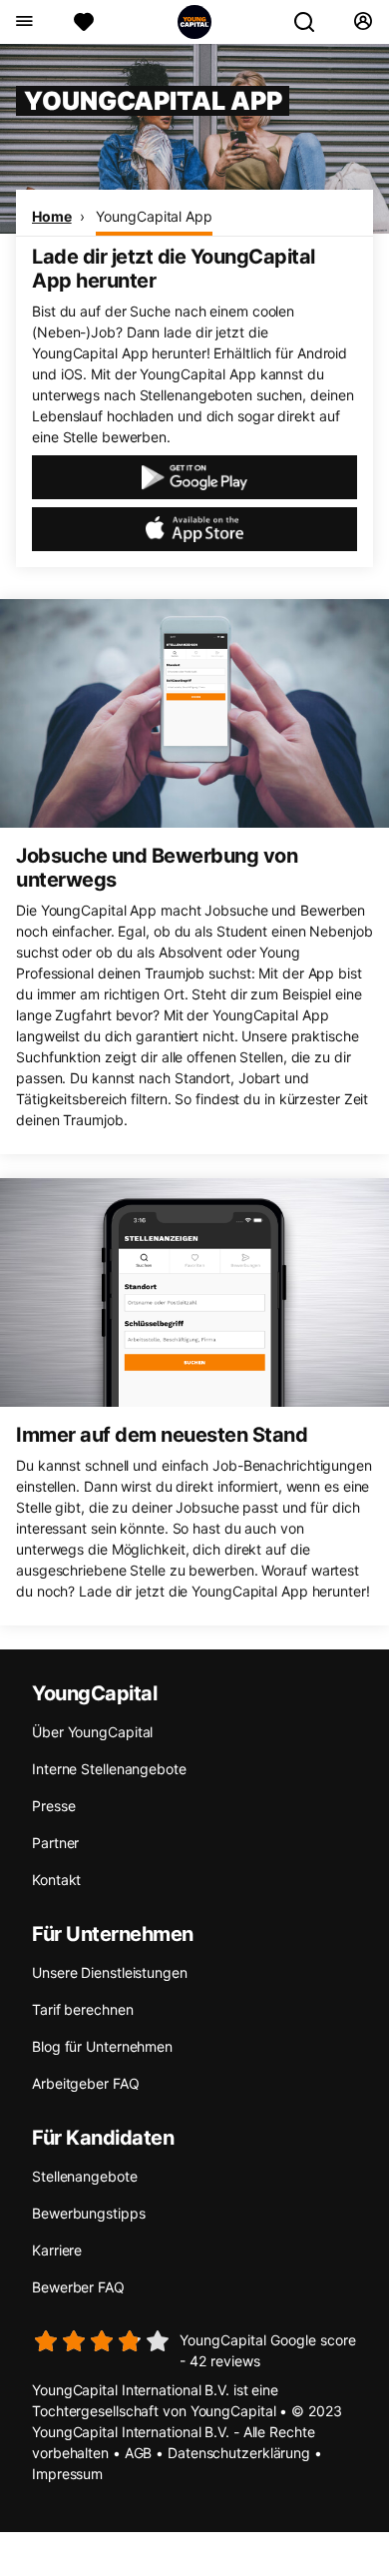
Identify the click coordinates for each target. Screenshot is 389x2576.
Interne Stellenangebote (109, 1769)
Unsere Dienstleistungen (110, 1972)
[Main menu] (23, 22)
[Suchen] (312, 22)
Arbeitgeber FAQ (86, 2083)
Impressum (67, 2474)
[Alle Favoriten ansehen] (84, 22)
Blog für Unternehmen (102, 2046)
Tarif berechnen (83, 2009)
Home (52, 216)
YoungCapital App (154, 216)
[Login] (363, 22)
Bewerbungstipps (89, 2213)
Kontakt (56, 1880)
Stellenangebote (85, 2176)
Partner (55, 1843)
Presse (53, 1806)
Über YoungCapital (92, 1732)
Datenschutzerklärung (239, 2453)
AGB (139, 2453)
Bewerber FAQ (78, 2287)
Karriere (57, 2250)
